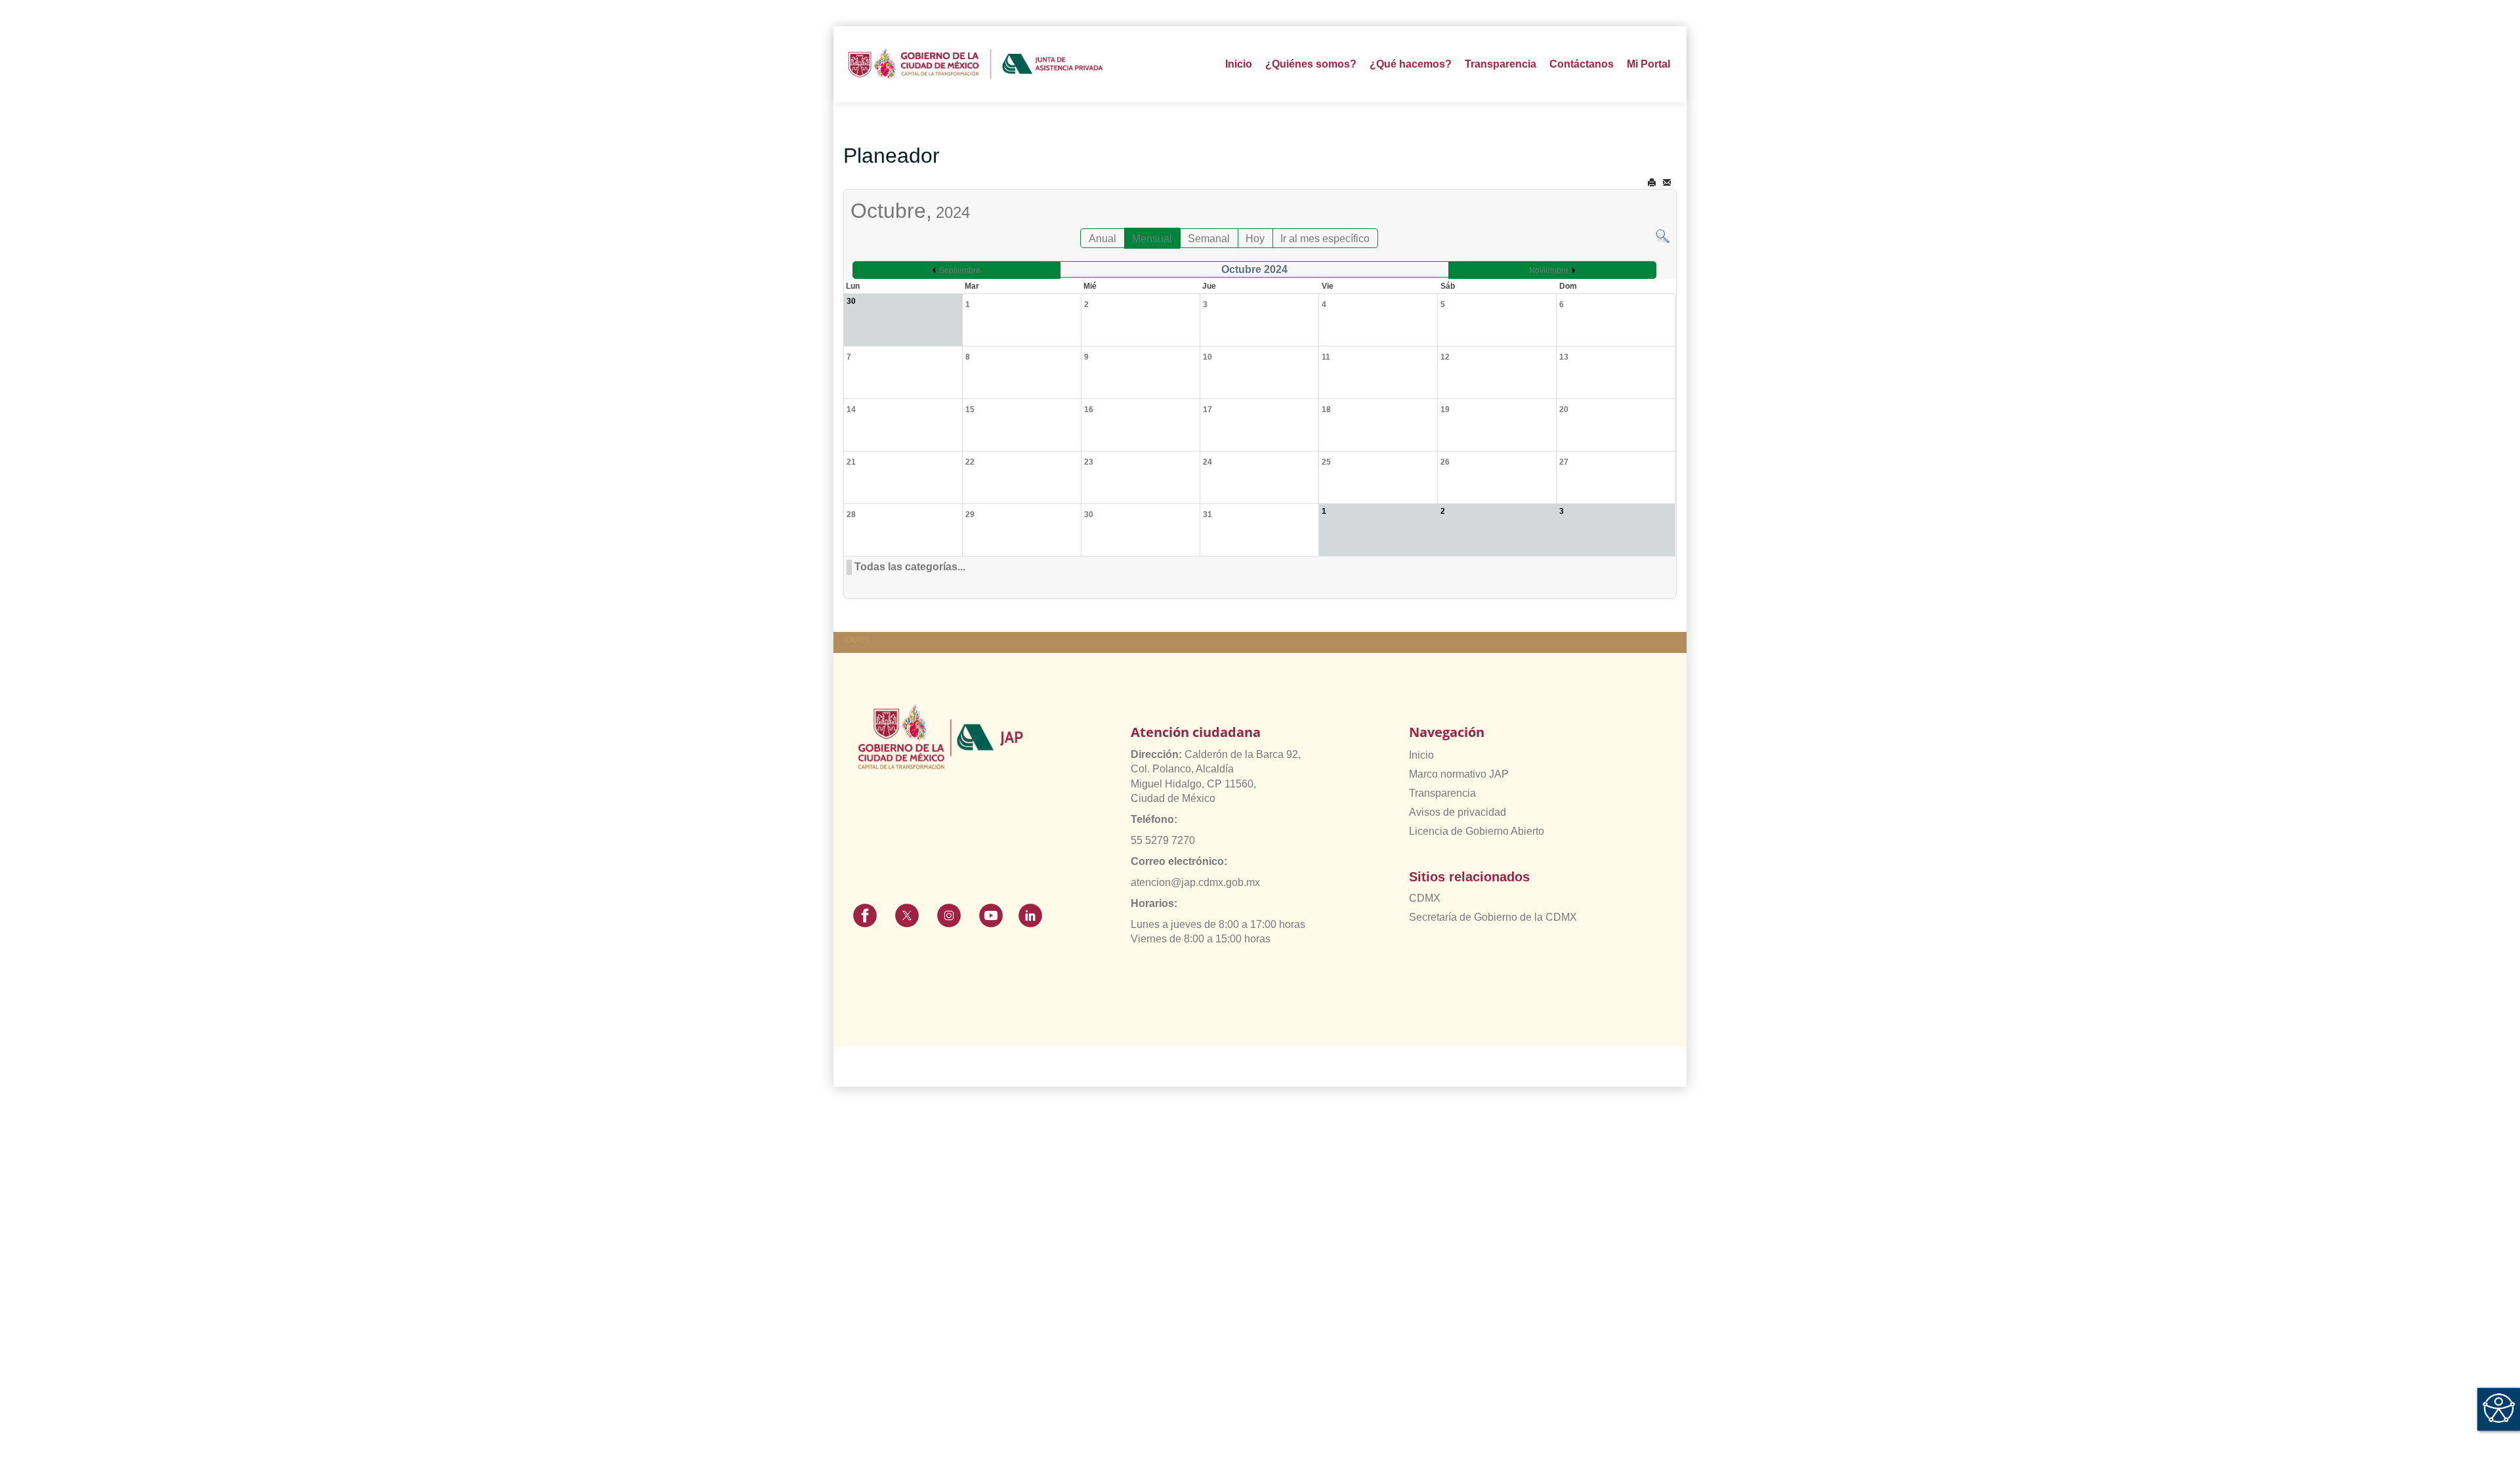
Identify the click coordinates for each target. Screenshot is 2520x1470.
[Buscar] (1663, 235)
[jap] (976, 64)
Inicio (1239, 64)
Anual (1102, 239)
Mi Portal (1648, 64)
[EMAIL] (1667, 183)
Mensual (1152, 239)
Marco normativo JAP (1459, 774)
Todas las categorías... (910, 567)
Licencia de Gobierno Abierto (1477, 831)
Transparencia (1442, 793)
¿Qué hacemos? (1411, 64)
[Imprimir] (1652, 183)
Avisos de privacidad (1458, 812)
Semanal (1209, 239)
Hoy (1255, 239)
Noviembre (1549, 270)
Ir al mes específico (1325, 239)
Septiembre (960, 270)
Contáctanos (1582, 64)
